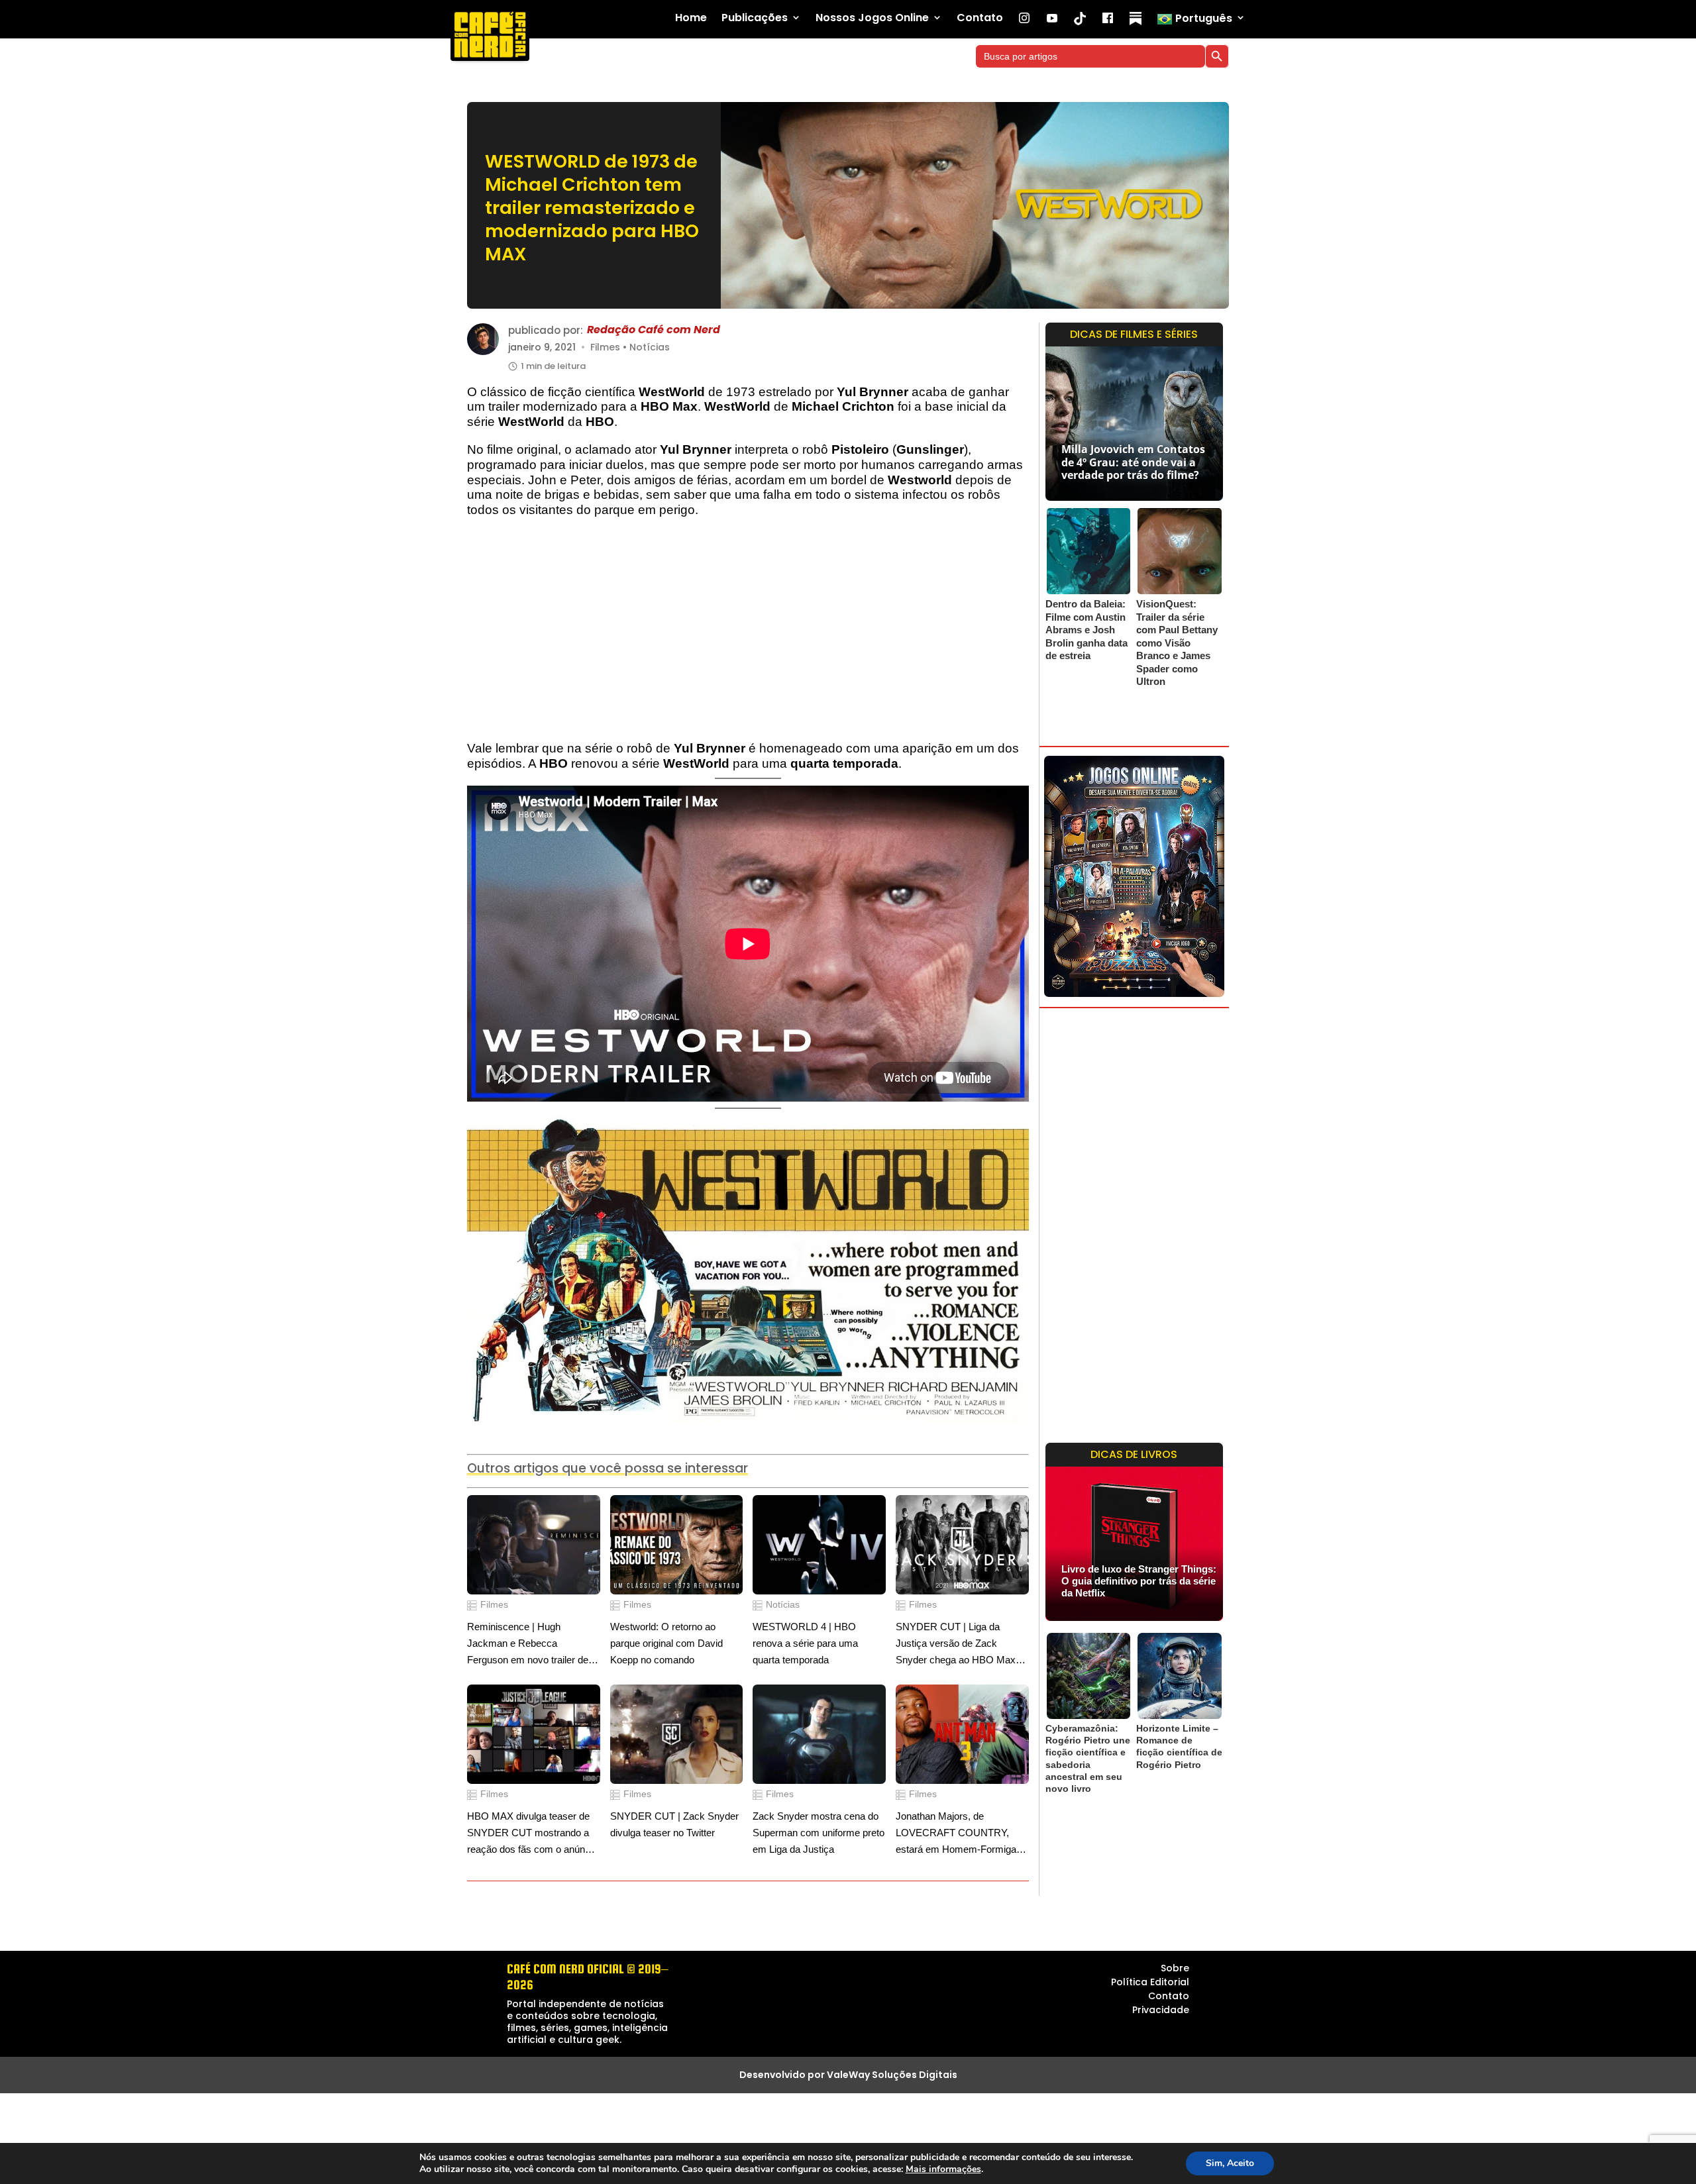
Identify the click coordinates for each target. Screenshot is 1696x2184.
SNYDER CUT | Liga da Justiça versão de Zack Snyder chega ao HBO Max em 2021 (956, 1644)
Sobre (1175, 1968)
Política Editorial (1150, 1982)
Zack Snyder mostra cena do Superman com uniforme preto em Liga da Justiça (819, 1832)
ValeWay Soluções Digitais (892, 2075)
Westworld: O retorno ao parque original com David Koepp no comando (666, 1643)
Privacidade (1161, 2010)
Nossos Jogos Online (872, 18)
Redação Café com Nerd (654, 330)
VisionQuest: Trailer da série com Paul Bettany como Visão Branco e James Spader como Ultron (1177, 643)
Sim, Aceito (1230, 2163)
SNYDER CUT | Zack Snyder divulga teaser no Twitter (674, 1824)
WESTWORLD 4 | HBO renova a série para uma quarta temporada (805, 1643)
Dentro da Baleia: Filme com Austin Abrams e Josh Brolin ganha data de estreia (1086, 630)
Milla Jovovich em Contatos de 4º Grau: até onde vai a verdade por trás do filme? (1133, 462)
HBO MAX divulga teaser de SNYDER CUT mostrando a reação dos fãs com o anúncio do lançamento (532, 1834)
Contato (980, 18)
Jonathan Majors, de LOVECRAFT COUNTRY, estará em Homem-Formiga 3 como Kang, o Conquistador (960, 1834)
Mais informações (943, 2169)
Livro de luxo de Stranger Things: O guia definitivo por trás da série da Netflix (1139, 1581)
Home (691, 18)
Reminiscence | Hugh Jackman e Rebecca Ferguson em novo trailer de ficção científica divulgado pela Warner (533, 1644)
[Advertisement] (748, 636)
